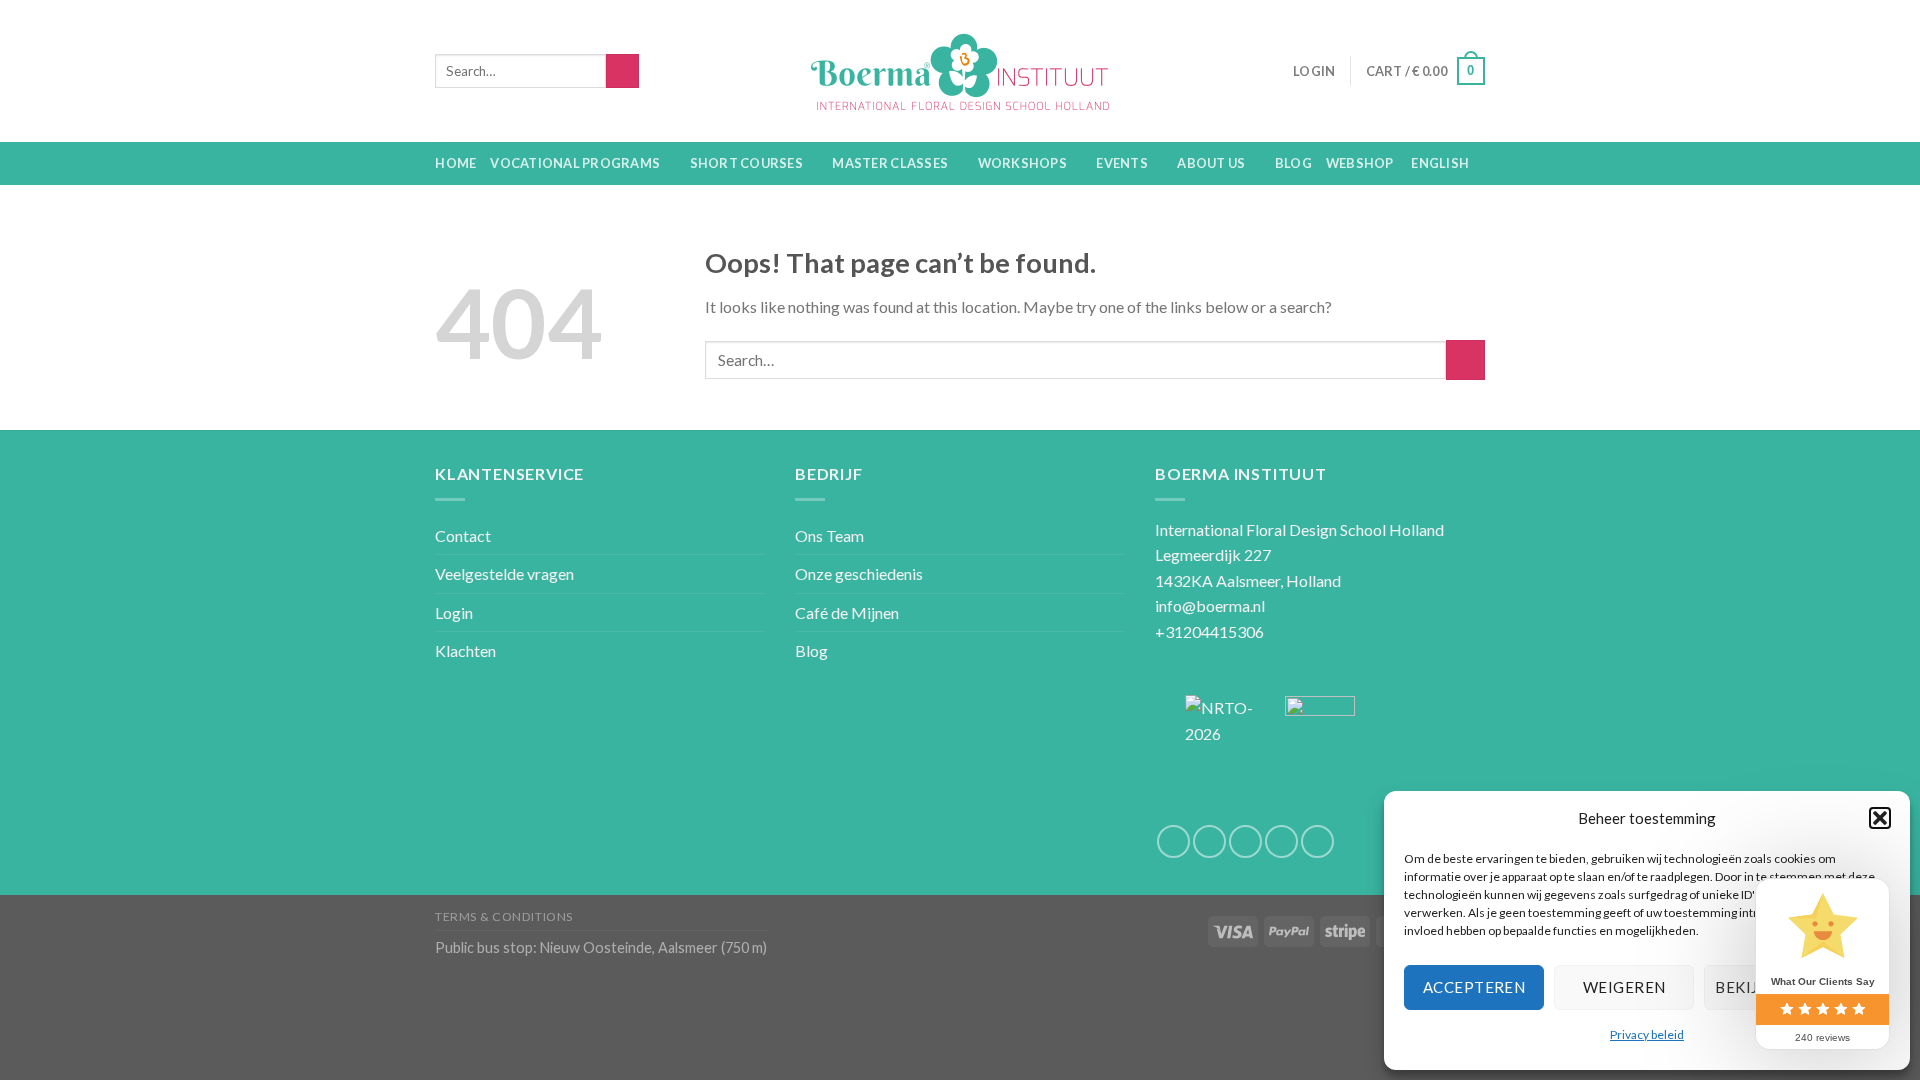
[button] (1880, 818)
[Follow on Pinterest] (1317, 841)
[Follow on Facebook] (1173, 841)
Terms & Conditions (504, 916)
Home (455, 163)
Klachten (465, 650)
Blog (1293, 163)
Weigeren (1624, 987)
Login (454, 612)
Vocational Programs (575, 163)
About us (1211, 163)
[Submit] (1465, 359)
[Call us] (1281, 841)
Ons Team (829, 535)
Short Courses (746, 163)
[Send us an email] (1245, 841)
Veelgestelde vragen (504, 573)
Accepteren (1474, 987)
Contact (463, 535)
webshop (1360, 163)
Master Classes (890, 163)
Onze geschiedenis (859, 573)
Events (1122, 163)
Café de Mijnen (847, 612)
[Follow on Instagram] (1209, 841)
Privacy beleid (1647, 1034)
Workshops (1022, 163)
